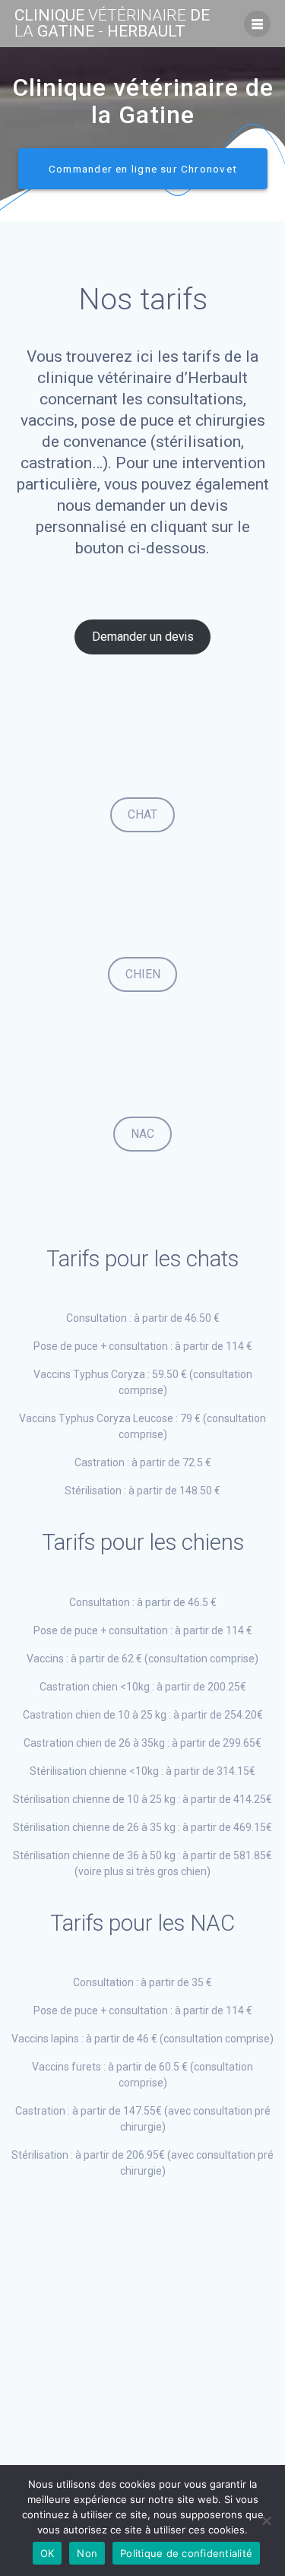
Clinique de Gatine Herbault (112, 24)
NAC (142, 1134)
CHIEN (143, 974)
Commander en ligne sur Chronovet (143, 169)
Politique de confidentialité (186, 2553)
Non (87, 2553)
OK (47, 2553)
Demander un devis (143, 637)
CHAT (142, 814)
